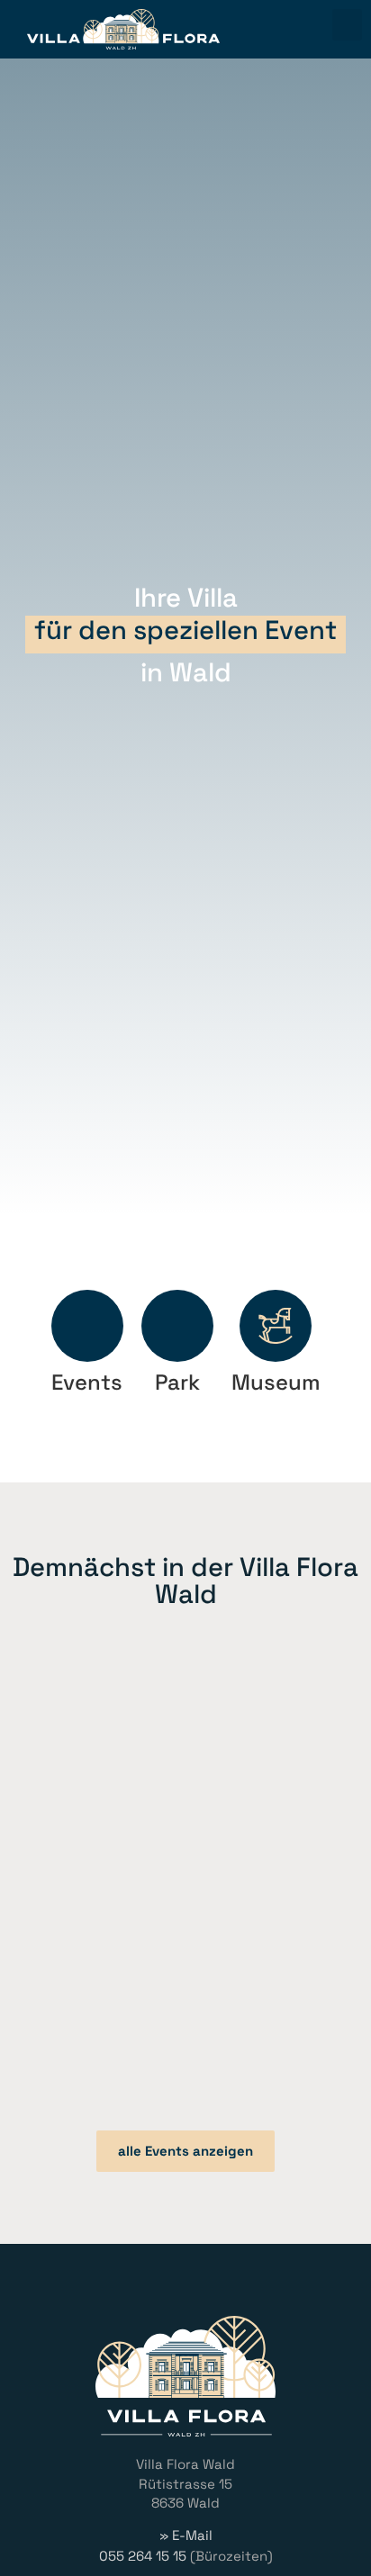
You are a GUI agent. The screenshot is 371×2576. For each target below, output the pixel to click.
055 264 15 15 (143, 2556)
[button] (347, 25)
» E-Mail (186, 2535)
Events (87, 1382)
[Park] (177, 1326)
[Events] (87, 1326)
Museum (276, 1382)
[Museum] (276, 1326)
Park (177, 1382)
